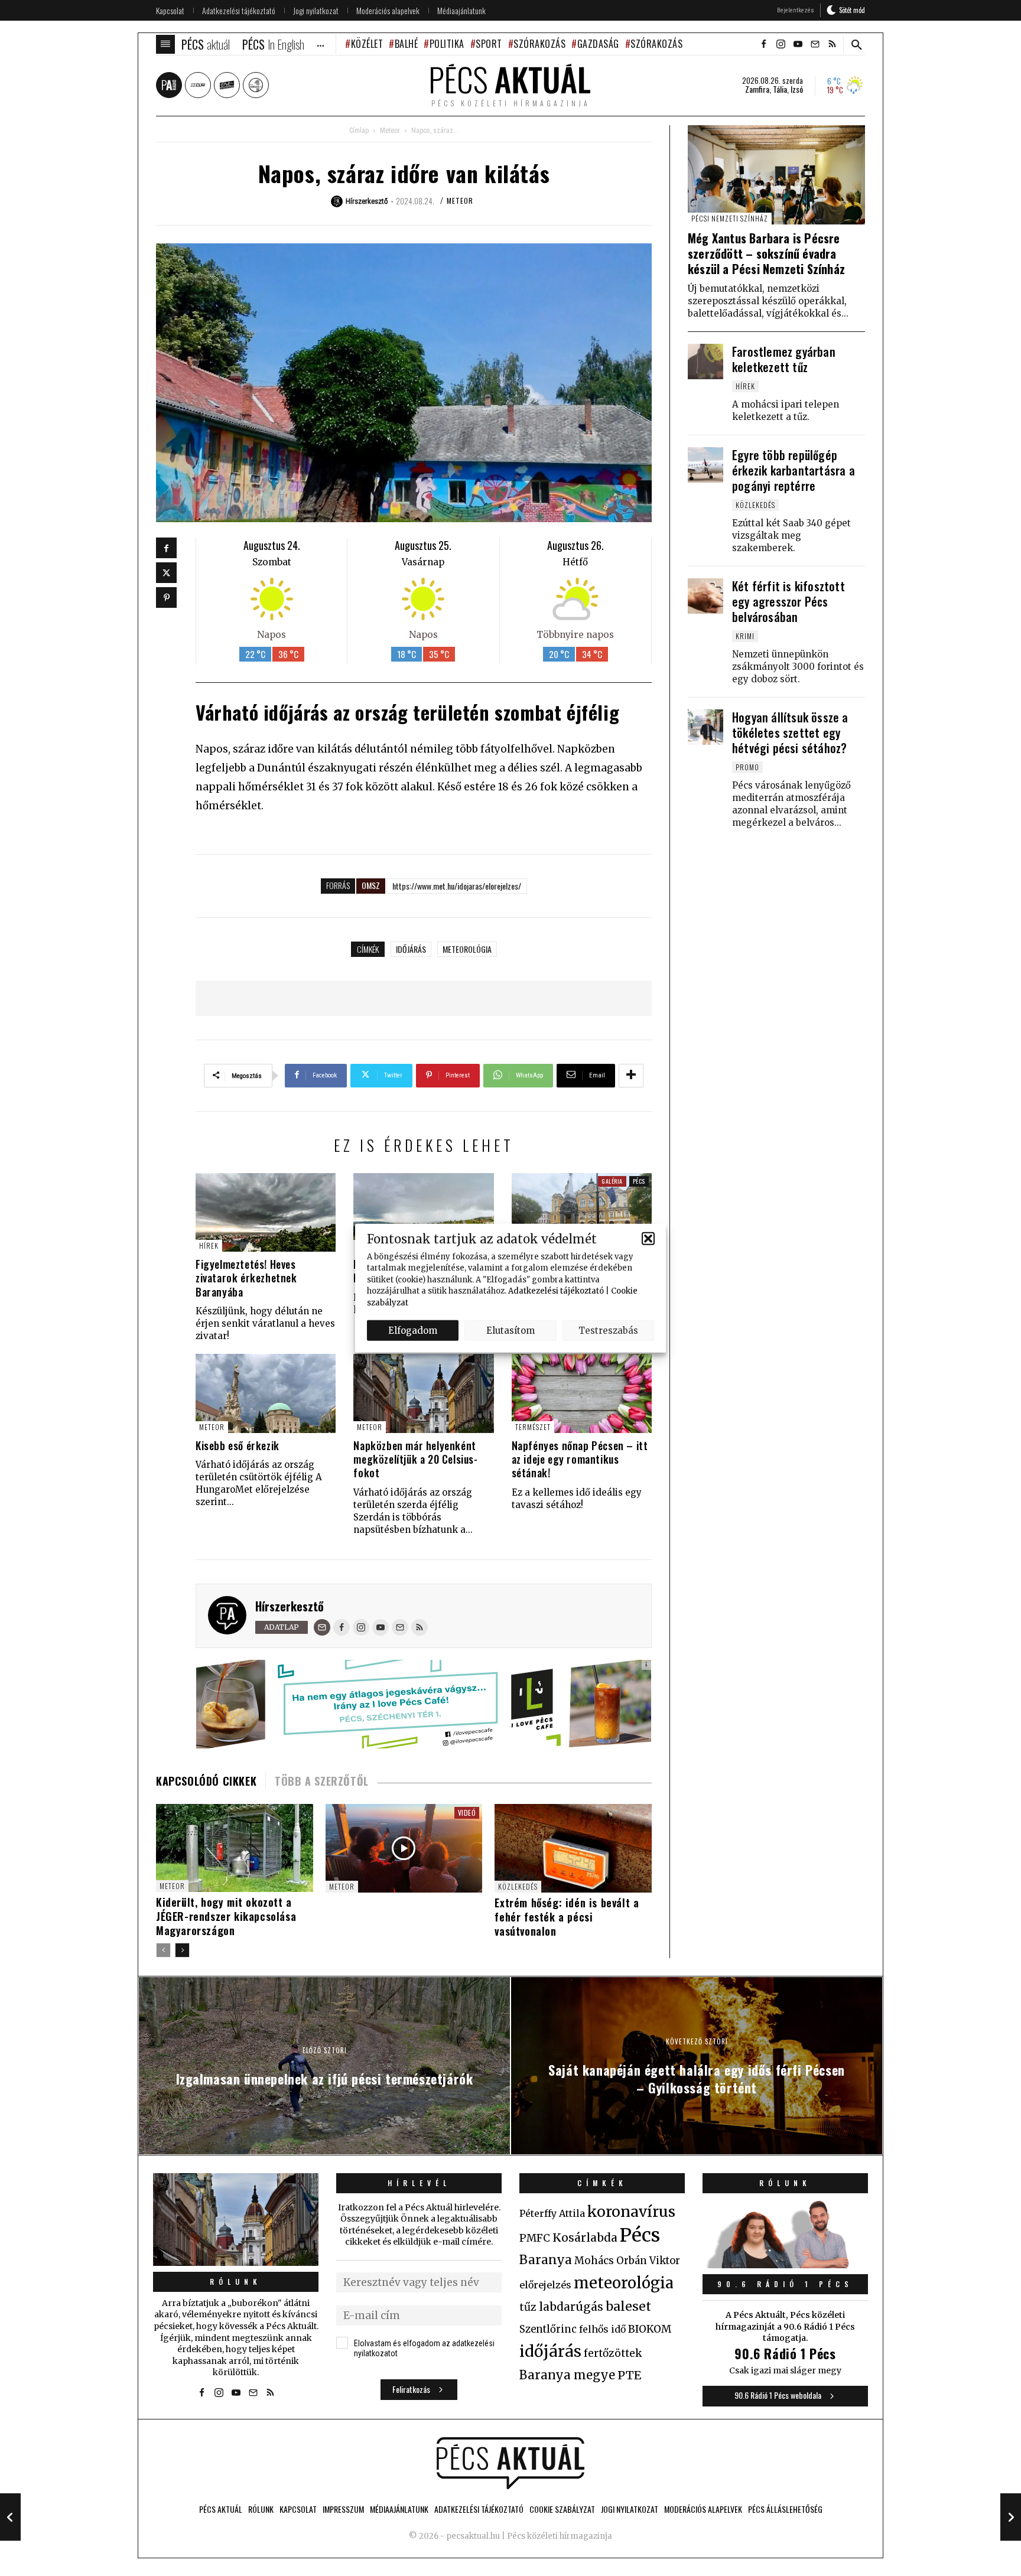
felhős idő (602, 2329)
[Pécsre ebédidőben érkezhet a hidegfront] (423, 1212)
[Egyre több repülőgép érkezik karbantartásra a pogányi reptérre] (705, 465)
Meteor (390, 131)
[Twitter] (166, 573)
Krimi (745, 636)
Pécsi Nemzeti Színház (730, 218)
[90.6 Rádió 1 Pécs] (785, 2265)
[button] (648, 1239)
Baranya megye (567, 2375)
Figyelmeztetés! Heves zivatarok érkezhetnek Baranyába (246, 1278)
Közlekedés (518, 1886)
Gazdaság (598, 44)
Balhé (406, 44)
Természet (533, 1427)
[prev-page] (163, 1950)
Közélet (367, 44)
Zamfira (757, 89)
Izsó (797, 89)
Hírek (209, 1245)
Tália (780, 89)
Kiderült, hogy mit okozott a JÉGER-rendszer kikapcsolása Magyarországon (226, 1916)
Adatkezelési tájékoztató (556, 1291)
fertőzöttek (613, 2353)
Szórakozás (539, 44)
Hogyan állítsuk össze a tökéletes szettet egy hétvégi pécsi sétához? (790, 732)
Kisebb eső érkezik (238, 1445)
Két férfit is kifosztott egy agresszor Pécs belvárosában (788, 601)
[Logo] (510, 2463)
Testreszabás (608, 1330)
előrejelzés (545, 2285)
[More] (631, 1076)
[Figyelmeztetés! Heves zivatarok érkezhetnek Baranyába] (266, 1212)
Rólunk (236, 2282)
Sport (489, 44)
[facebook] (763, 44)
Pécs (639, 1181)
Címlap (359, 131)
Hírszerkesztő (290, 1606)
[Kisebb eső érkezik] (266, 1393)
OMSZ (371, 885)
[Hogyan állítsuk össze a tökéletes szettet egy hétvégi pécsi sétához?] (705, 727)
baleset (628, 2306)
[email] (815, 44)
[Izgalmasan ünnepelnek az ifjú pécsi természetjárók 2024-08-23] (10, 2517)
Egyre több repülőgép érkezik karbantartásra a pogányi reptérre (794, 470)
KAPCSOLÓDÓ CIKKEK (206, 1781)
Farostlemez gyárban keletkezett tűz (784, 359)
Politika (447, 44)
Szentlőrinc (548, 2329)
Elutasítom (510, 1330)
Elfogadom (413, 1330)
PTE (629, 2375)
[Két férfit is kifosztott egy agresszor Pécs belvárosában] (705, 596)
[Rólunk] (236, 2220)
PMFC (535, 2238)
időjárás (411, 949)
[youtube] (798, 44)
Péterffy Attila (552, 2213)
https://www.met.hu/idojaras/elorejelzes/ (457, 886)
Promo (747, 767)
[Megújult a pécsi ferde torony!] (582, 1212)
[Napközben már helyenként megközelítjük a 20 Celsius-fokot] (423, 1393)
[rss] (832, 44)
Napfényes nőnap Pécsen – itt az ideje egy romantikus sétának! (580, 1459)
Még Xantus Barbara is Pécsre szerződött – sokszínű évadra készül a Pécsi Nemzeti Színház (766, 253)
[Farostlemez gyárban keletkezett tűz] (705, 362)
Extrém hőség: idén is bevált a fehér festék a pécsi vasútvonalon (567, 1917)
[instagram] (781, 44)
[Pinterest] (166, 597)
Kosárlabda (585, 2238)
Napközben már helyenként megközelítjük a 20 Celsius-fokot (415, 1459)
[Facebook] (166, 548)
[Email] (322, 1627)
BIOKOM (650, 2329)
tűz (528, 2307)
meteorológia (467, 949)
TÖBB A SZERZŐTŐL (322, 1781)
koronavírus (631, 2212)
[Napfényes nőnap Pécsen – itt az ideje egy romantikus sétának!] (582, 1393)
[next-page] (182, 1950)
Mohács (594, 2261)
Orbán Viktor (648, 2261)
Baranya (546, 2260)
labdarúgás (571, 2307)
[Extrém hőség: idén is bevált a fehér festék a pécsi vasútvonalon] (573, 1848)
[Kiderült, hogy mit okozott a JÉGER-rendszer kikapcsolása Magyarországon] (235, 1848)
